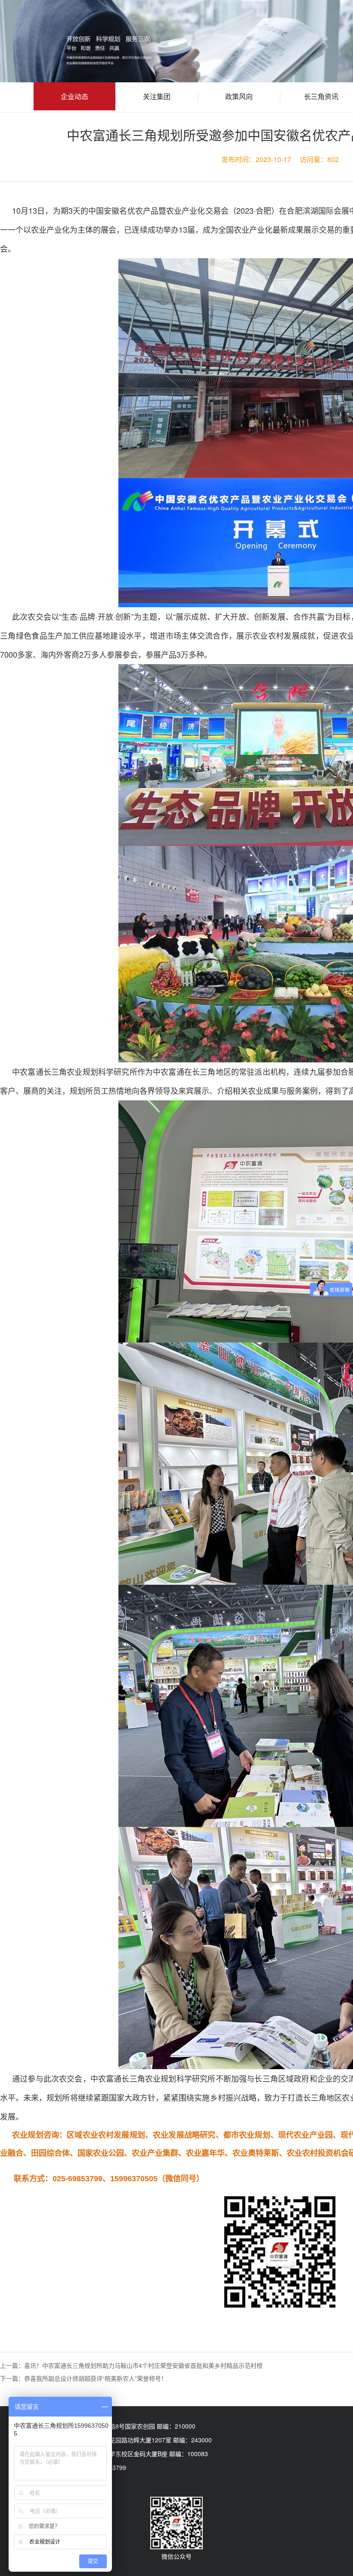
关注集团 (157, 96)
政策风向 (239, 96)
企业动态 (74, 96)
